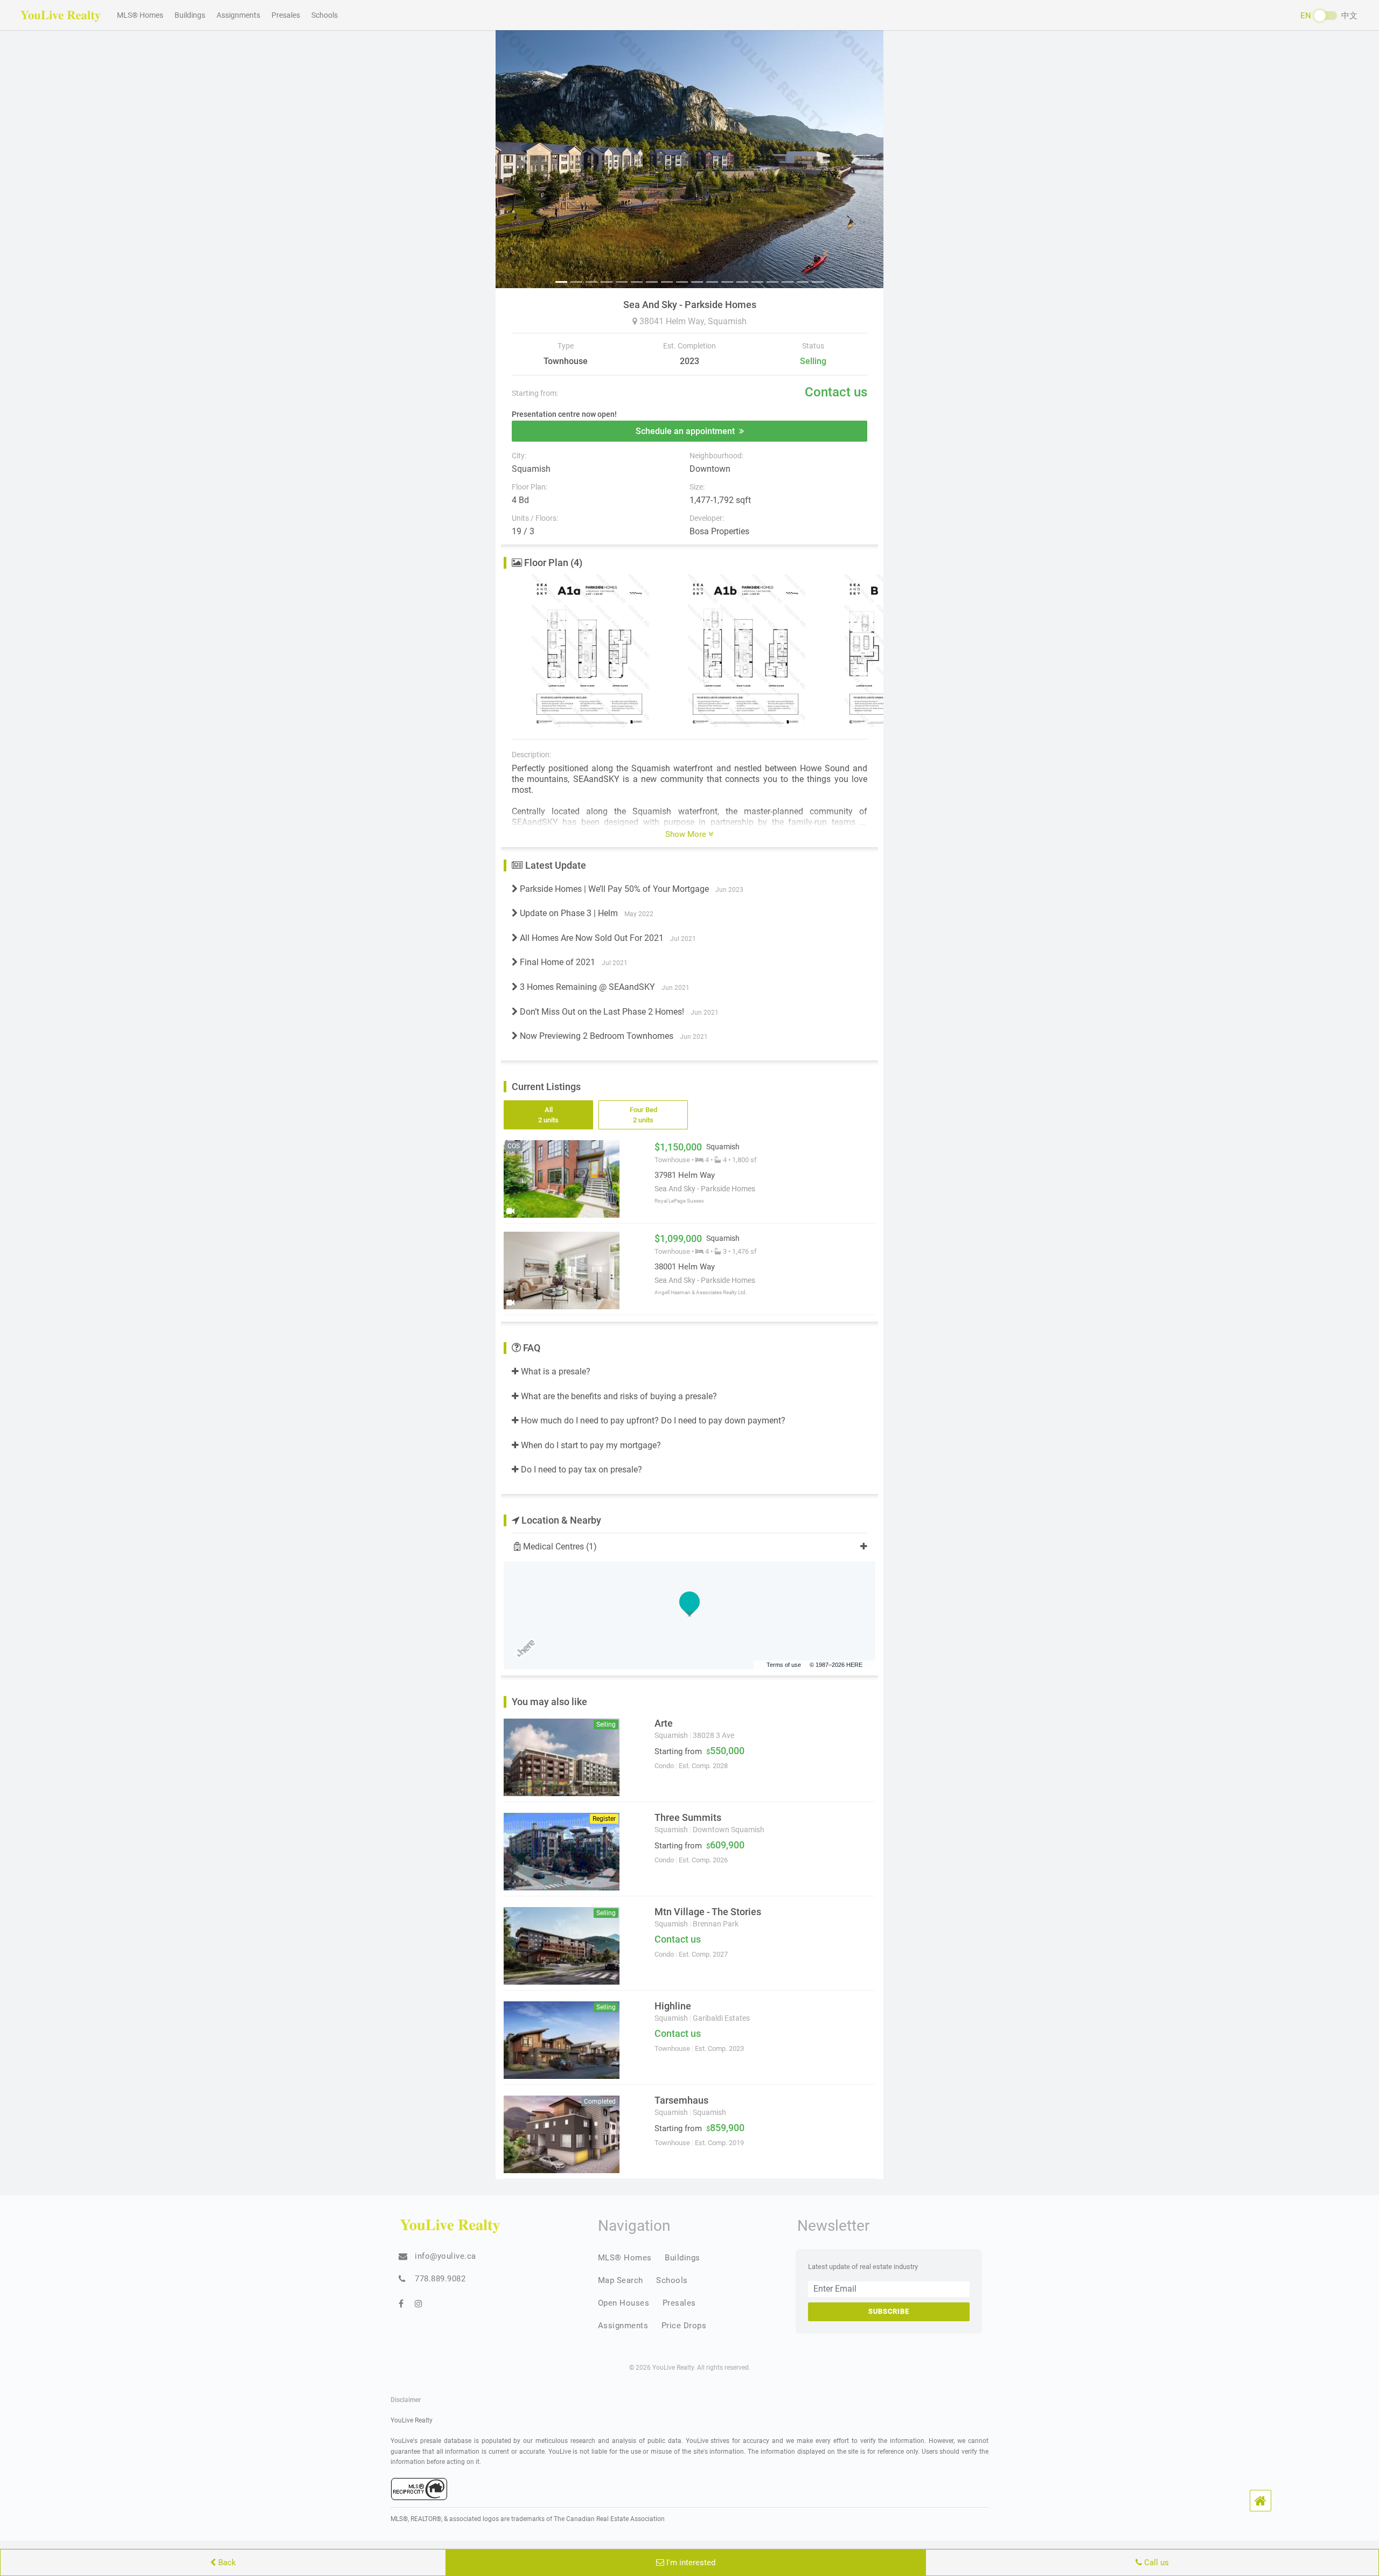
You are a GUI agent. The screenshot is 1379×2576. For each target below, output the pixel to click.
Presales (286, 15)
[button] (1260, 2501)
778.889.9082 (440, 2279)
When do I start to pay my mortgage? (590, 1445)
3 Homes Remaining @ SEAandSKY (604, 987)
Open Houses (624, 2303)
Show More (687, 834)
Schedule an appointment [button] (687, 431)
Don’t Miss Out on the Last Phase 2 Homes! (618, 1012)
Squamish (727, 321)
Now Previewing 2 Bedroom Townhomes (613, 1036)
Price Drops (684, 2326)
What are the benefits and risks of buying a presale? (618, 1396)
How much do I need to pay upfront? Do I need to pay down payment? (652, 1420)
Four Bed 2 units (643, 1115)
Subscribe (889, 2311)
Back (226, 2563)
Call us (1155, 2563)
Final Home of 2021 (573, 962)
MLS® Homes (140, 15)
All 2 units (548, 1115)
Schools (325, 15)
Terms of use (784, 1665)
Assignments (238, 15)
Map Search (621, 2280)
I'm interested (690, 2563)
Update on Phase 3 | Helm (586, 913)
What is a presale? (555, 1371)
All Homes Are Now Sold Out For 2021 (607, 938)
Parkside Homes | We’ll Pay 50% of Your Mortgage (631, 889)
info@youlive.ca (445, 2256)
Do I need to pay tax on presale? (580, 1469)
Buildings (190, 15)
